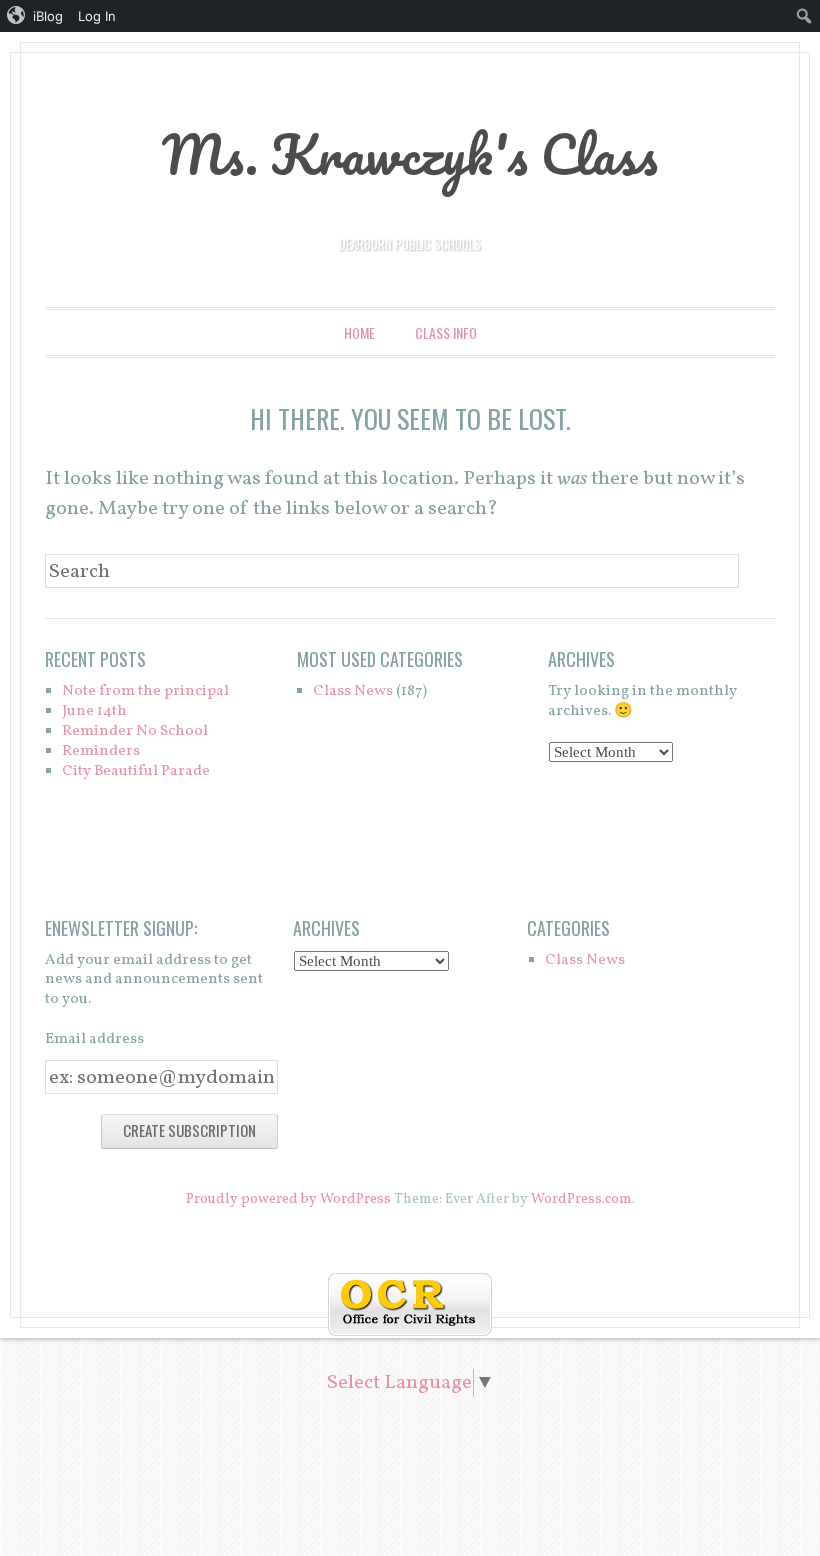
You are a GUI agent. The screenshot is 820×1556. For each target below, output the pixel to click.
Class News (353, 691)
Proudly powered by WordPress (288, 1199)
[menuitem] (35, 16)
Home (359, 332)
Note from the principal (145, 691)
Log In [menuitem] (97, 16)
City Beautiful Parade (136, 771)
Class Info (446, 332)
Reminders (101, 751)
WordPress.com (581, 1199)
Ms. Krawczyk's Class (410, 154)
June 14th (94, 711)
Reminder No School (135, 731)
